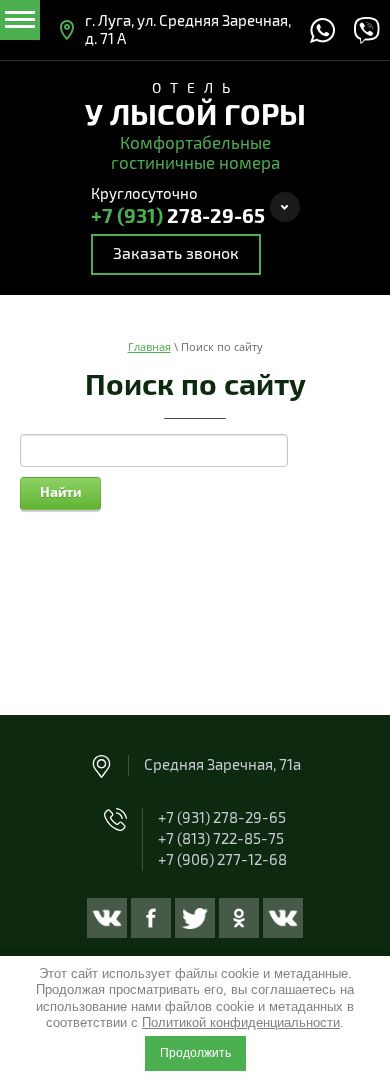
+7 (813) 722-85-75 (221, 839)
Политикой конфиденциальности (241, 1022)
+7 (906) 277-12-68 (222, 860)
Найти (60, 492)
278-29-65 (178, 217)
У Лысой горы (195, 116)
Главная (149, 346)
